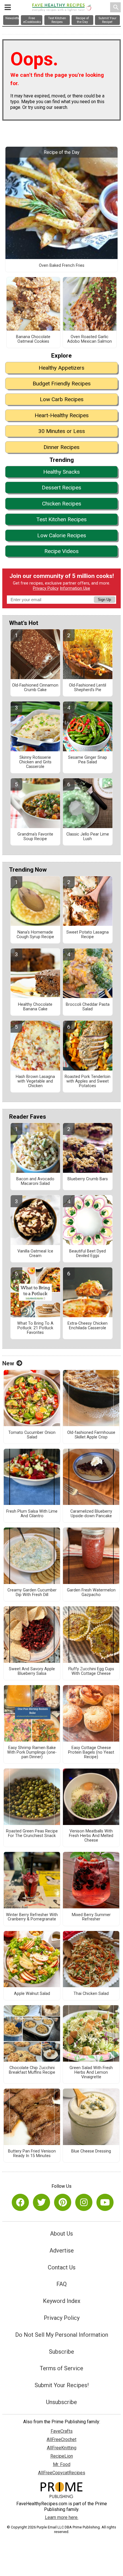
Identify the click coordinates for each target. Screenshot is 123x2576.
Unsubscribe (61, 2402)
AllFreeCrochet (61, 2439)
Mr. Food (62, 2464)
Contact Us (62, 2267)
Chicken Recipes (62, 504)
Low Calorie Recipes (62, 535)
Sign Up (104, 600)
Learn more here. (62, 2517)
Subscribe (61, 2352)
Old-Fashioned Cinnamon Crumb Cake (35, 688)
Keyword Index (62, 2301)
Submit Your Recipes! (62, 2385)
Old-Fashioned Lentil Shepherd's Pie (88, 688)
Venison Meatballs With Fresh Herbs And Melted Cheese (91, 1836)
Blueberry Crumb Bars (88, 1179)
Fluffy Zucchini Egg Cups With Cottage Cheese (91, 1671)
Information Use (75, 588)
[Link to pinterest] (63, 2202)
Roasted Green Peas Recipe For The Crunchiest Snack (32, 1834)
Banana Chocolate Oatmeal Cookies (33, 339)
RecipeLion (62, 2456)
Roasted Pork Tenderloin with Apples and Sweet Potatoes (88, 1081)
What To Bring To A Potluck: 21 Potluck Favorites (35, 1328)
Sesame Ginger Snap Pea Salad (88, 760)
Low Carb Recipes (62, 399)
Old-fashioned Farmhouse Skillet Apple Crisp (91, 1435)
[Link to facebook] (20, 2202)
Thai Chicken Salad (91, 1994)
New (8, 1363)
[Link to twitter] (41, 2202)
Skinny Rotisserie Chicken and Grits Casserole (35, 762)
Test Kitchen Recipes (61, 519)
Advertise (62, 2250)
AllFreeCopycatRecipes (62, 2473)
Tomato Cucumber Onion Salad (32, 1435)
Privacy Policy (46, 588)
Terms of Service (61, 2368)
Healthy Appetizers (61, 368)
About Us (61, 2234)
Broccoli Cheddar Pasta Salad (88, 1007)
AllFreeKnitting (62, 2448)
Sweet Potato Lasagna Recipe (88, 935)
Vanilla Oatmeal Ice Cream (35, 1254)
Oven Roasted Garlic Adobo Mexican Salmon (90, 339)
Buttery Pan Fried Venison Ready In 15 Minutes (32, 2154)
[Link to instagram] (84, 2202)
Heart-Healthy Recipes (62, 415)
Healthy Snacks (61, 472)
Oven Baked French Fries (62, 266)
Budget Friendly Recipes (62, 384)
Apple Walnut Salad (32, 1994)
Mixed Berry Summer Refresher (91, 1917)
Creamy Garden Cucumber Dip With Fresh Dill (32, 1593)
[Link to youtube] (105, 2202)
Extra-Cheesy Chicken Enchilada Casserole (88, 1326)
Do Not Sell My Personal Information (62, 2335)
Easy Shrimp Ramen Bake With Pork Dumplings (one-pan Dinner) (32, 1752)
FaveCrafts (62, 2431)
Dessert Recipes (61, 488)
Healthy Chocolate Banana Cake (35, 1007)
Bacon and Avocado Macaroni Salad (35, 1181)
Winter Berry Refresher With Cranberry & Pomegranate (32, 1917)
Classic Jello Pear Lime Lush (88, 837)
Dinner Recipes (61, 447)
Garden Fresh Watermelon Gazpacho (91, 1593)
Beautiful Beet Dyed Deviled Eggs (88, 1254)
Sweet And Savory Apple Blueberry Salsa (32, 1671)
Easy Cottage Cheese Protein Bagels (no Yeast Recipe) (91, 1752)
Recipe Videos (61, 551)
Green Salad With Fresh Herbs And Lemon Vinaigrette (91, 2073)
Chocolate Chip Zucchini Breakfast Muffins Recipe (32, 2070)
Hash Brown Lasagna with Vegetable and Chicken (35, 1081)
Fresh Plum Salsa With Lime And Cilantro (32, 1514)
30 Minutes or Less (62, 431)
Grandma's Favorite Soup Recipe (35, 837)
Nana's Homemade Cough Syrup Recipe (35, 935)
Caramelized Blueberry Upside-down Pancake (91, 1514)
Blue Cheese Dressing (91, 2151)
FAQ (61, 2284)
